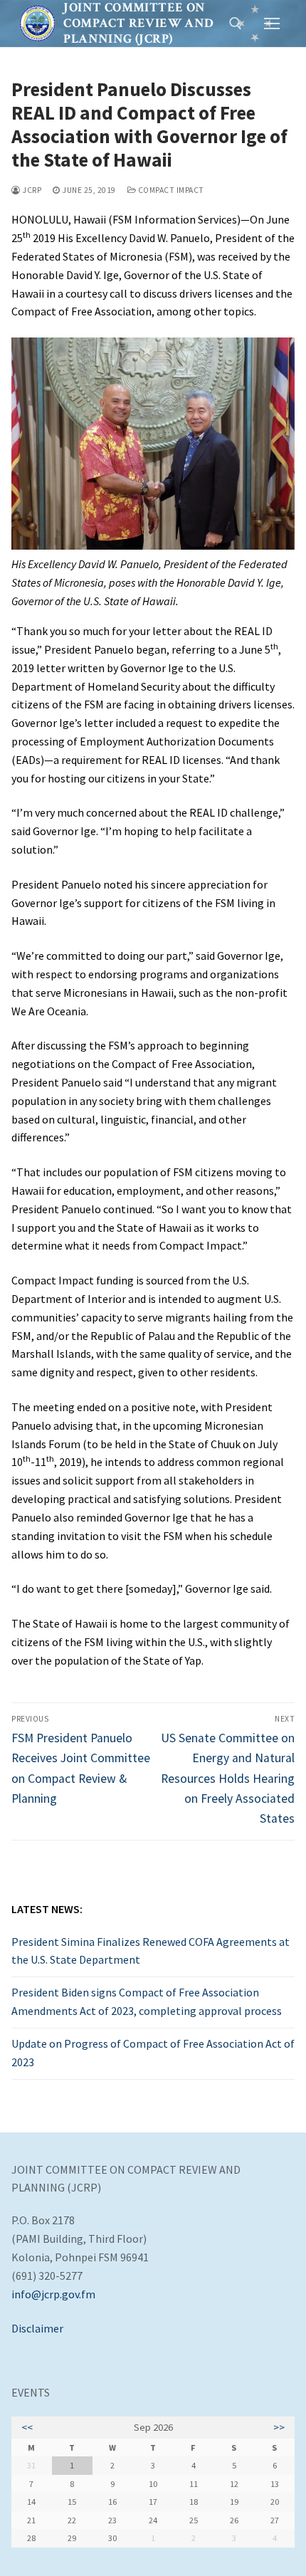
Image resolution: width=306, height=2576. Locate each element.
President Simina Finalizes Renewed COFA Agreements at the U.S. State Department (151, 1951)
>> (279, 2427)
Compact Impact (170, 190)
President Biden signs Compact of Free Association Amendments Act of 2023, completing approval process (147, 2001)
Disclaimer (37, 2328)
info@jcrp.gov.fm (53, 2294)
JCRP (31, 190)
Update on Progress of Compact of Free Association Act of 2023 (153, 2053)
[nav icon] (272, 23)
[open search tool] (236, 23)
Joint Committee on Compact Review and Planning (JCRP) (138, 23)
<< (27, 2427)
